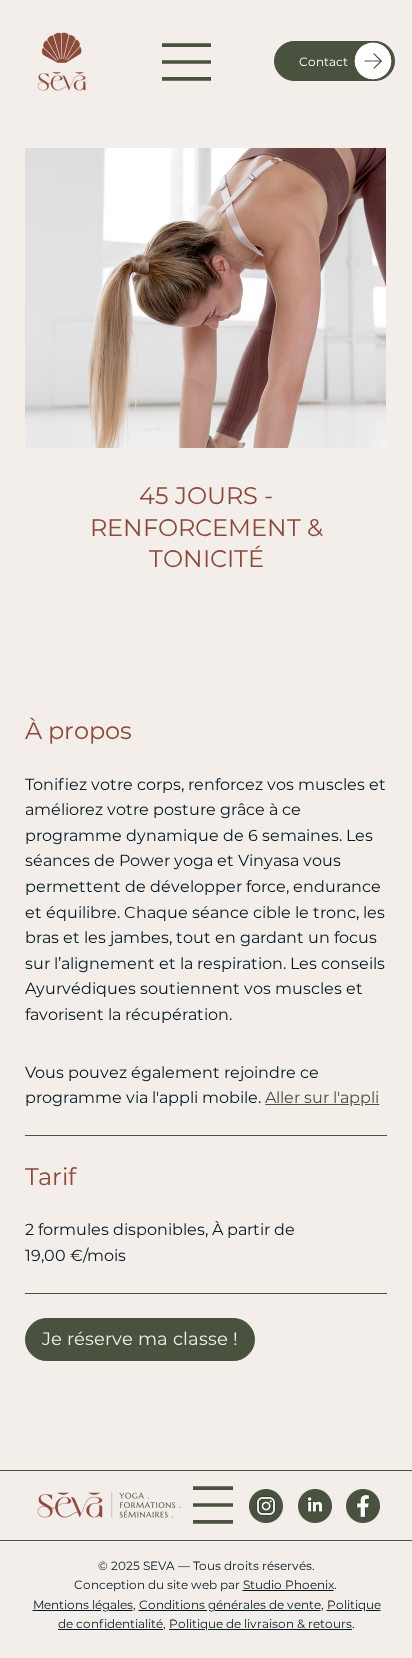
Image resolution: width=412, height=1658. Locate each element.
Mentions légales (83, 1604)
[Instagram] (266, 1506)
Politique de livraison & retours (260, 1623)
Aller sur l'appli (322, 1097)
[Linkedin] (315, 1506)
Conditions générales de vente (230, 1604)
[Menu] (187, 62)
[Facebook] (363, 1506)
